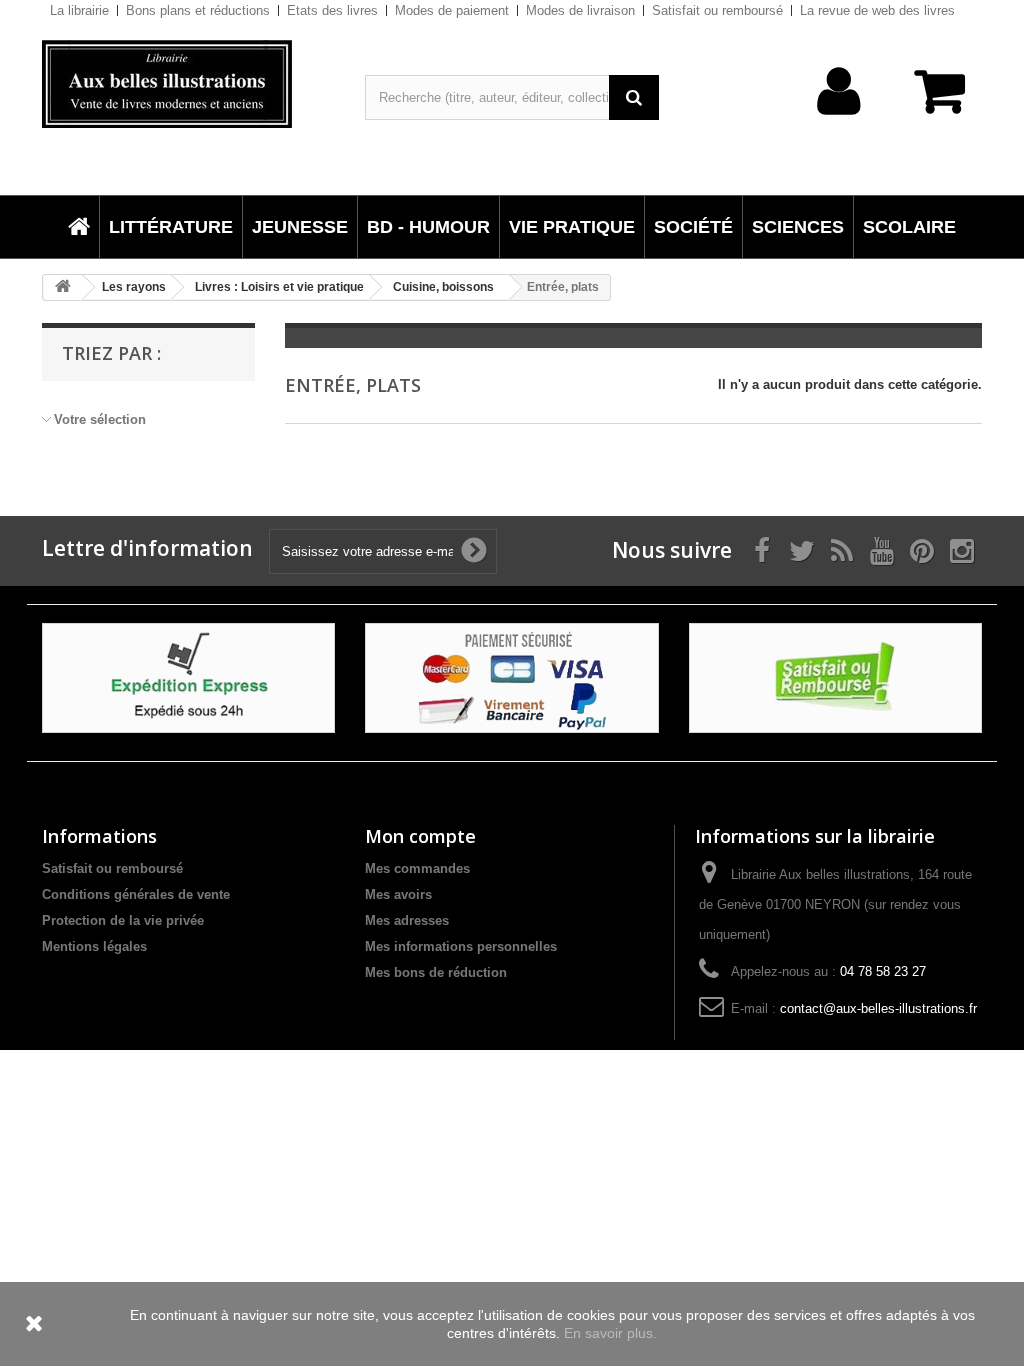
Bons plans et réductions (198, 10)
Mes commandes (417, 868)
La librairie (79, 10)
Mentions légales (94, 946)
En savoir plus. (610, 1333)
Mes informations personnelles (461, 946)
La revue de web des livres (877, 10)
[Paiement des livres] (511, 676)
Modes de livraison (580, 10)
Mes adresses (407, 920)
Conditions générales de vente (136, 894)
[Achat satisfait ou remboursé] (835, 676)
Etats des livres (332, 10)
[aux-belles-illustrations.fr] (188, 84)
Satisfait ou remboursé (717, 10)
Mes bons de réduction (436, 972)
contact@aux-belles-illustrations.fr (878, 1008)
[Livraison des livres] (188, 676)
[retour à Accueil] (63, 287)
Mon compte (420, 836)
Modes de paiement (452, 10)
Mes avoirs (398, 894)
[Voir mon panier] (933, 101)
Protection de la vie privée (123, 920)
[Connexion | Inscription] (839, 122)
